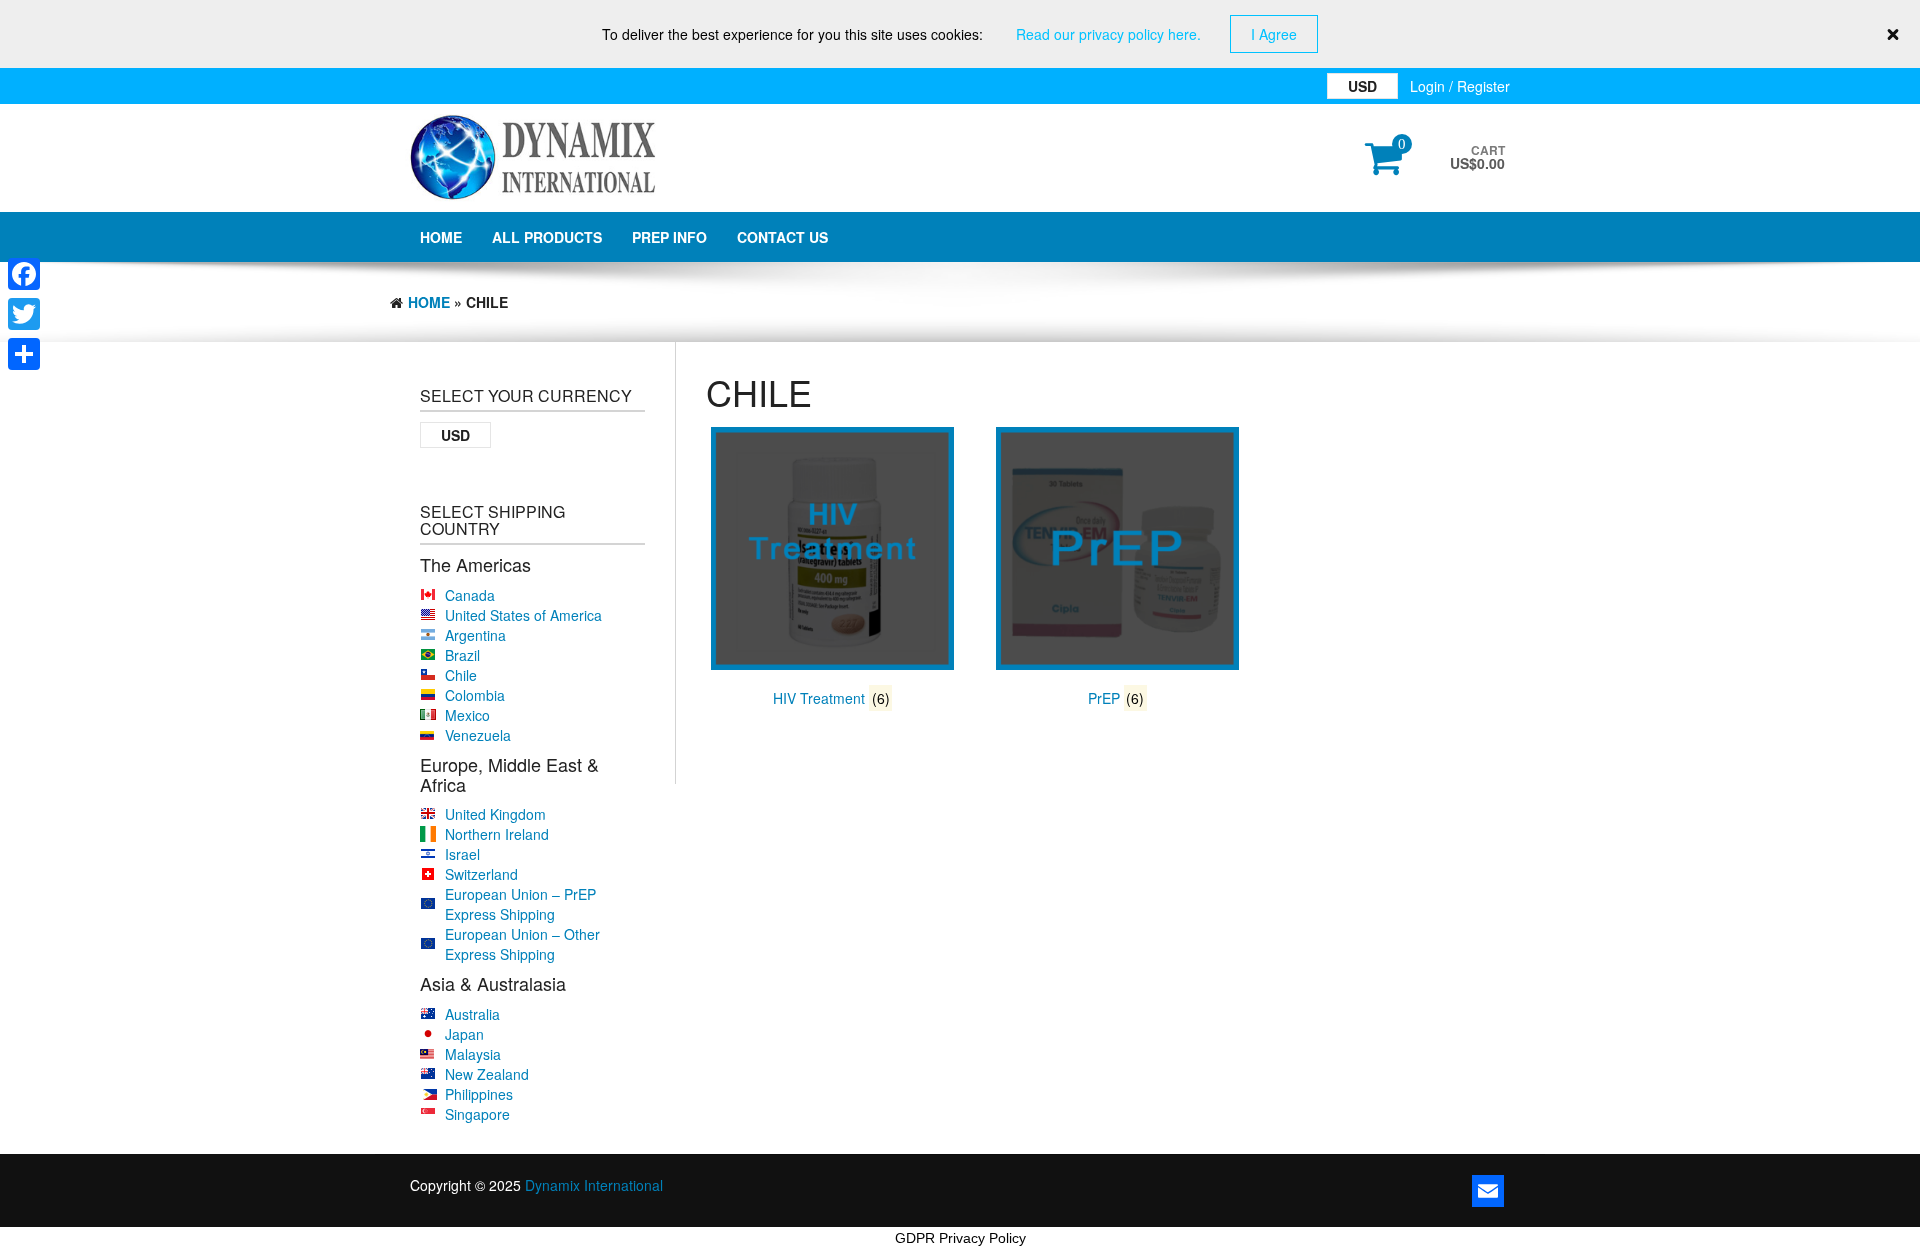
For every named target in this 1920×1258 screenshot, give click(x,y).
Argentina (475, 635)
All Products (547, 237)
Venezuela (478, 735)
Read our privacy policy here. (1108, 34)
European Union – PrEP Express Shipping (520, 904)
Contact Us (782, 237)
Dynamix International (594, 1185)
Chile (461, 675)
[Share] (24, 354)
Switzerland (481, 874)
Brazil (462, 655)
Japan (464, 1034)
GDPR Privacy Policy (960, 1238)
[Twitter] (24, 314)
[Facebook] (24, 274)
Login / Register (1460, 86)
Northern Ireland (497, 834)
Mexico (467, 715)
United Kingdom (495, 814)
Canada (470, 595)
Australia (472, 1014)
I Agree (1274, 34)
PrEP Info (669, 237)
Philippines (479, 1094)
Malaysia (473, 1054)
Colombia (475, 695)
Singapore (477, 1114)
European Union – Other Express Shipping (522, 944)
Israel (462, 854)
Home (441, 237)
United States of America (523, 615)
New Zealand (487, 1074)
